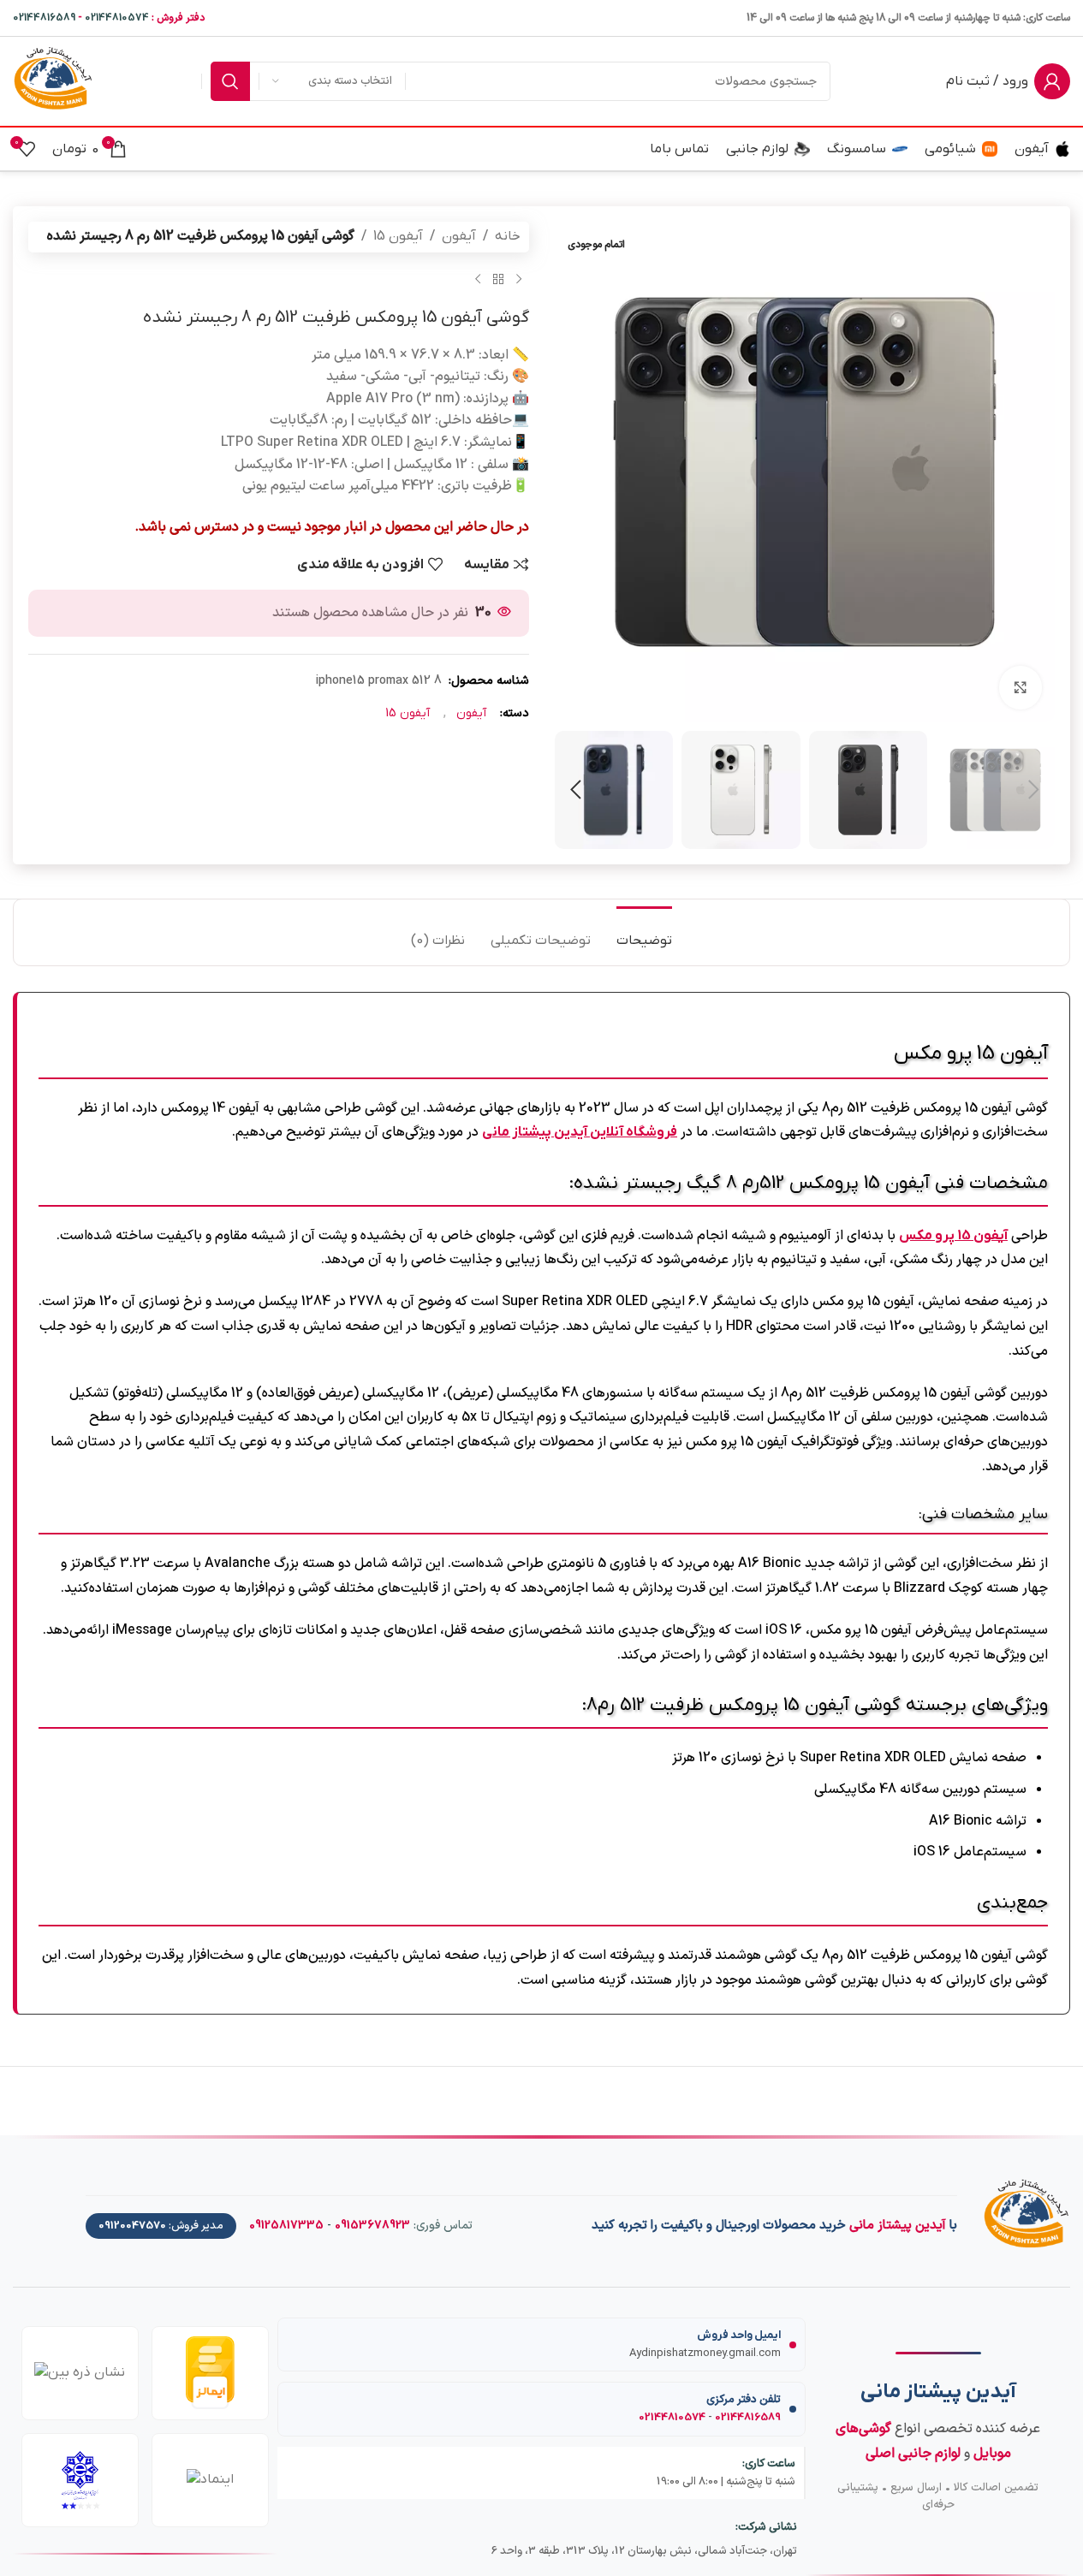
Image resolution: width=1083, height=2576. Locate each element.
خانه (508, 236)
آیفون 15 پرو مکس (953, 1236)
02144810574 (117, 18)
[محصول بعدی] (478, 280)
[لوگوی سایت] (53, 80)
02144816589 (44, 18)
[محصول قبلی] (519, 280)
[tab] (644, 932)
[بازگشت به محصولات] (498, 280)
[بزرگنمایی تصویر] (1021, 687)
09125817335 (286, 2226)
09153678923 (372, 2226)
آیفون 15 (398, 236)
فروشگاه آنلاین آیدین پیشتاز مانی (580, 1132)
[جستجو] (230, 81)
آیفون (459, 236)
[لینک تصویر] (1026, 2217)
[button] (1033, 790)
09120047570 (132, 2226)
